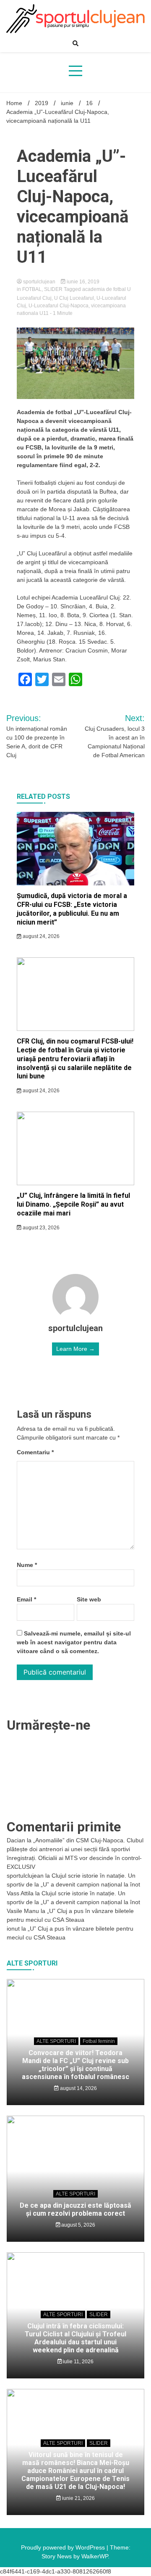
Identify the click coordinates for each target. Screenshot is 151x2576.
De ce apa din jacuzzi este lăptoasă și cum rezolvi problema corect (75, 2209)
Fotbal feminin (99, 2041)
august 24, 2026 (40, 936)
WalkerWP (95, 2556)
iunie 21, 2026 (78, 2498)
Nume (27, 1565)
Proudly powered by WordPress (64, 2547)
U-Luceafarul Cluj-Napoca (59, 306)
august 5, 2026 (78, 2225)
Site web (89, 1599)
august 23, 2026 (40, 1228)
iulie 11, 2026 (78, 2362)
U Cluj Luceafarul (74, 298)
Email (26, 1599)
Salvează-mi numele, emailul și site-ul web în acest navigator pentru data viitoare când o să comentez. (74, 1642)
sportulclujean (39, 282)
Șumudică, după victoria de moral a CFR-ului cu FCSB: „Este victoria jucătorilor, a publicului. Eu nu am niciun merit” (72, 909)
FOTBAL (32, 289)
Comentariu (35, 1452)
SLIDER (53, 289)
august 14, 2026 (78, 2088)
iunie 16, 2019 (82, 282)
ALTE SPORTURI (56, 2041)
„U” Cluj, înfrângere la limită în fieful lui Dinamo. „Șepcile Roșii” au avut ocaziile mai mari (73, 1204)
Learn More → (75, 1349)
